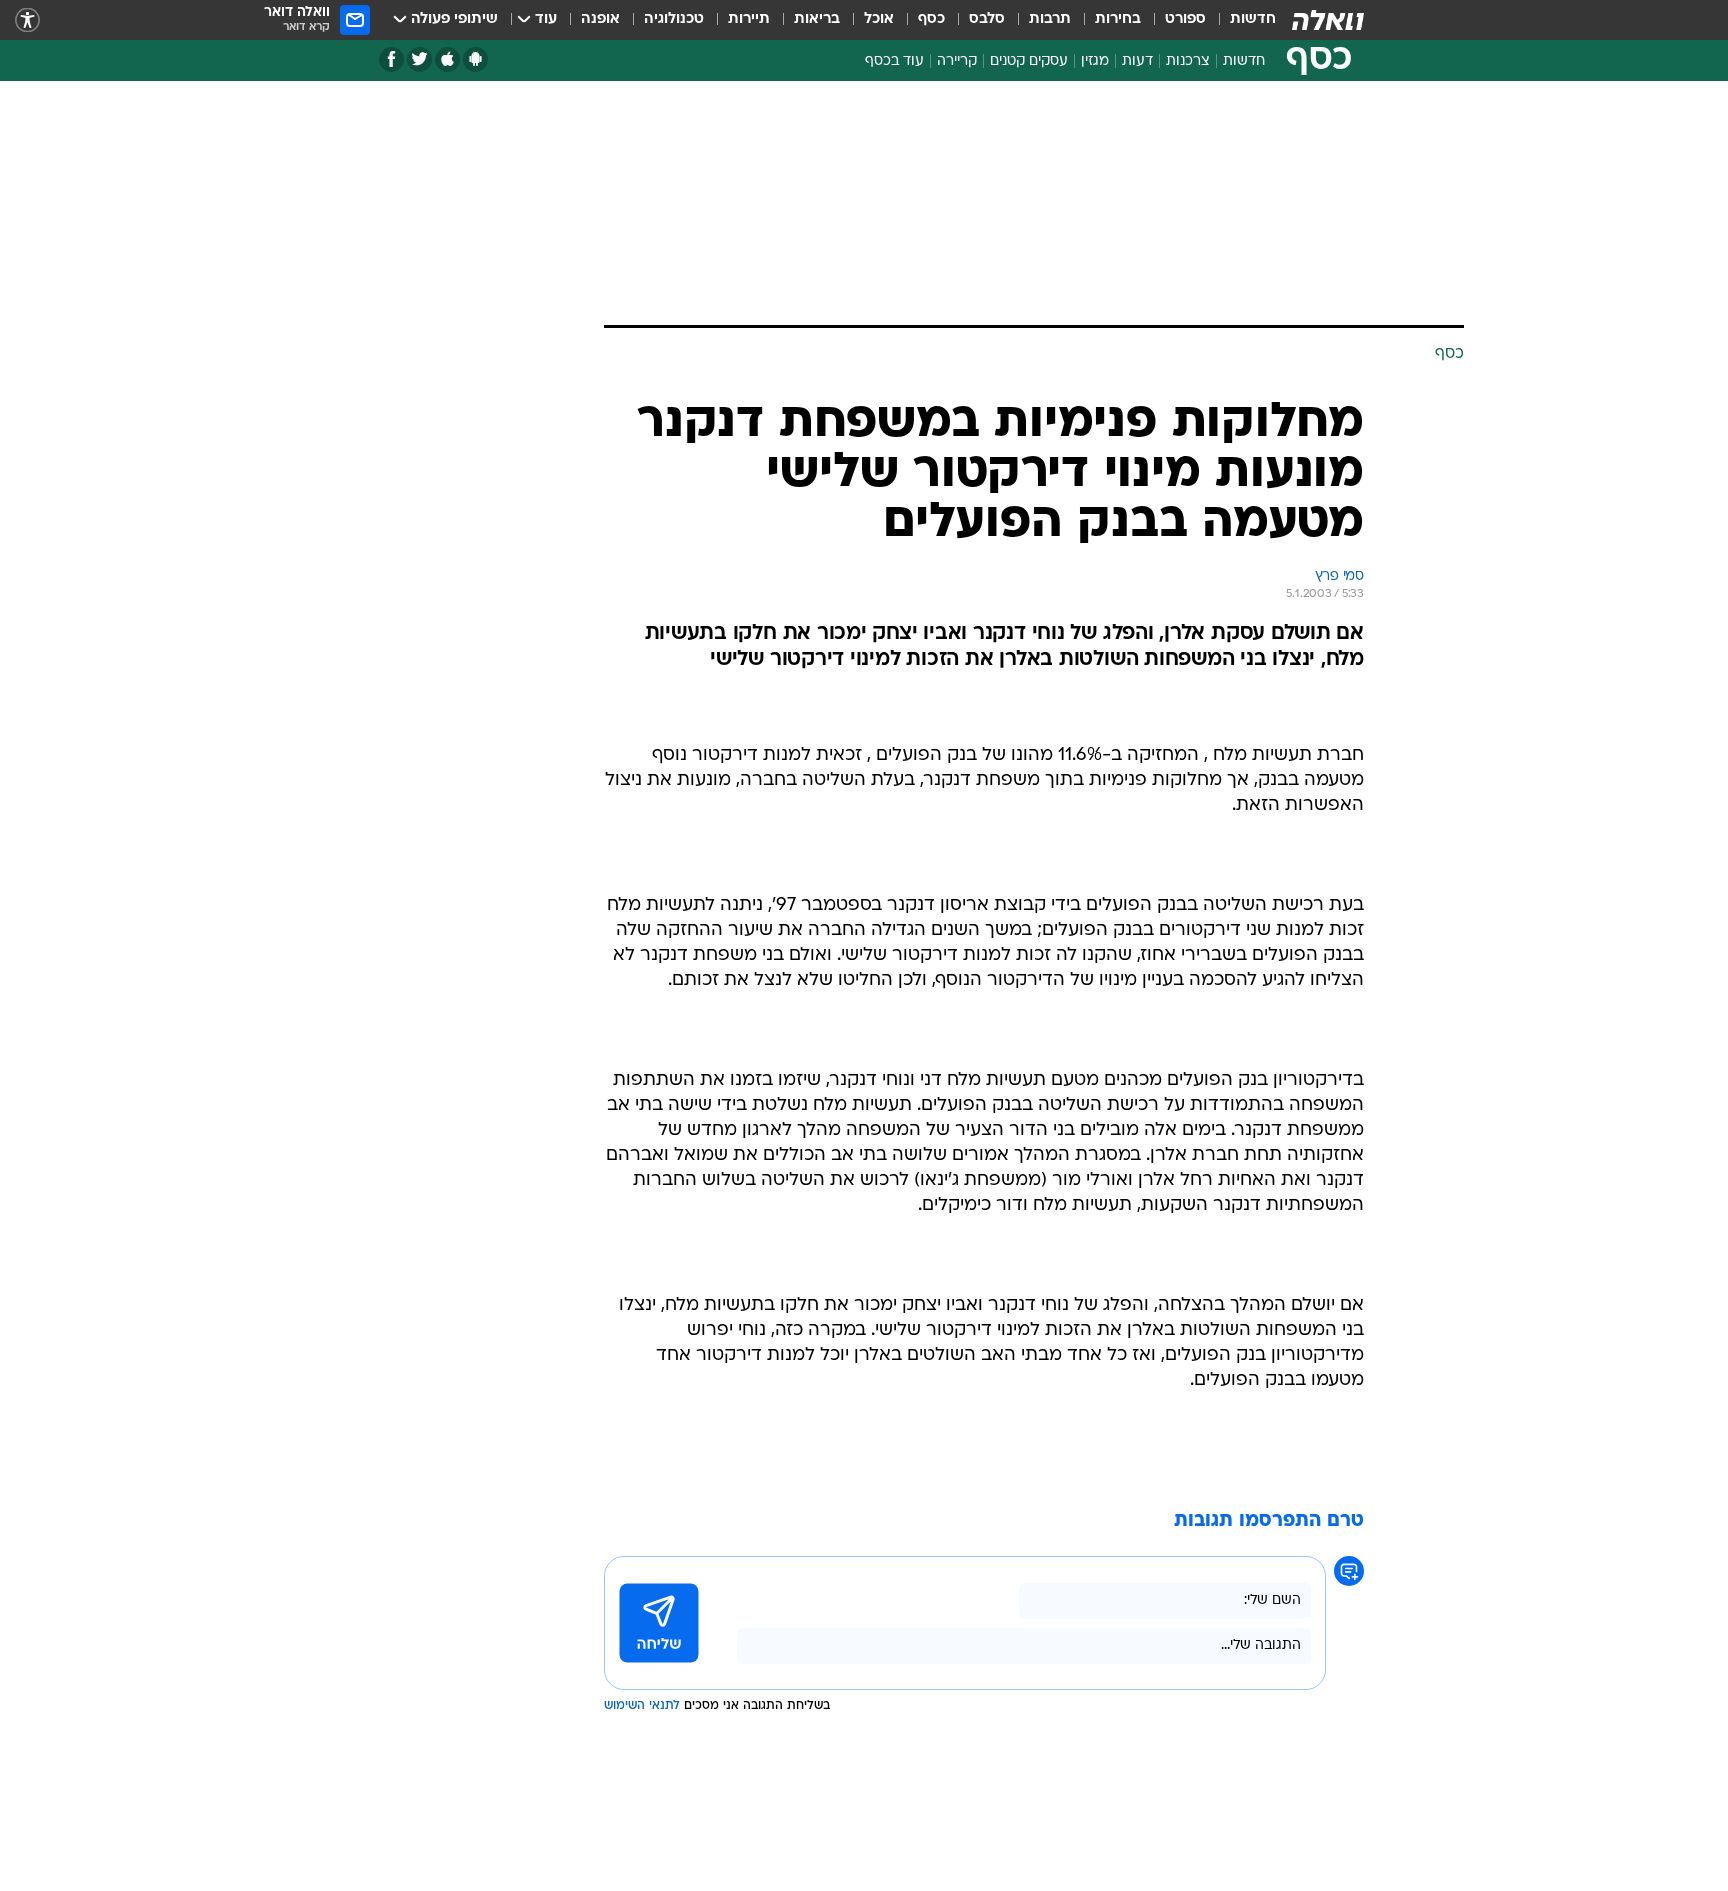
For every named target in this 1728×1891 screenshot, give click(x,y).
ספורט (1185, 19)
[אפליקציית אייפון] (447, 59)
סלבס (987, 19)
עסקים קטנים (1029, 61)
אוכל (879, 19)
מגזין (1095, 61)
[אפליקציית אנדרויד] (475, 59)
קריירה (957, 61)
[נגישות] (27, 20)
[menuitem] (1241, 20)
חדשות (1253, 19)
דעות (1137, 61)
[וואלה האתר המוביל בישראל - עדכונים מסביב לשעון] (1328, 20)
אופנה (600, 19)
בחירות (1118, 19)
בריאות (817, 19)
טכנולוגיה (674, 19)
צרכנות (1188, 61)
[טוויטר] (419, 59)
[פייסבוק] (391, 59)
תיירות (749, 19)
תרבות (1050, 19)
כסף (931, 19)
